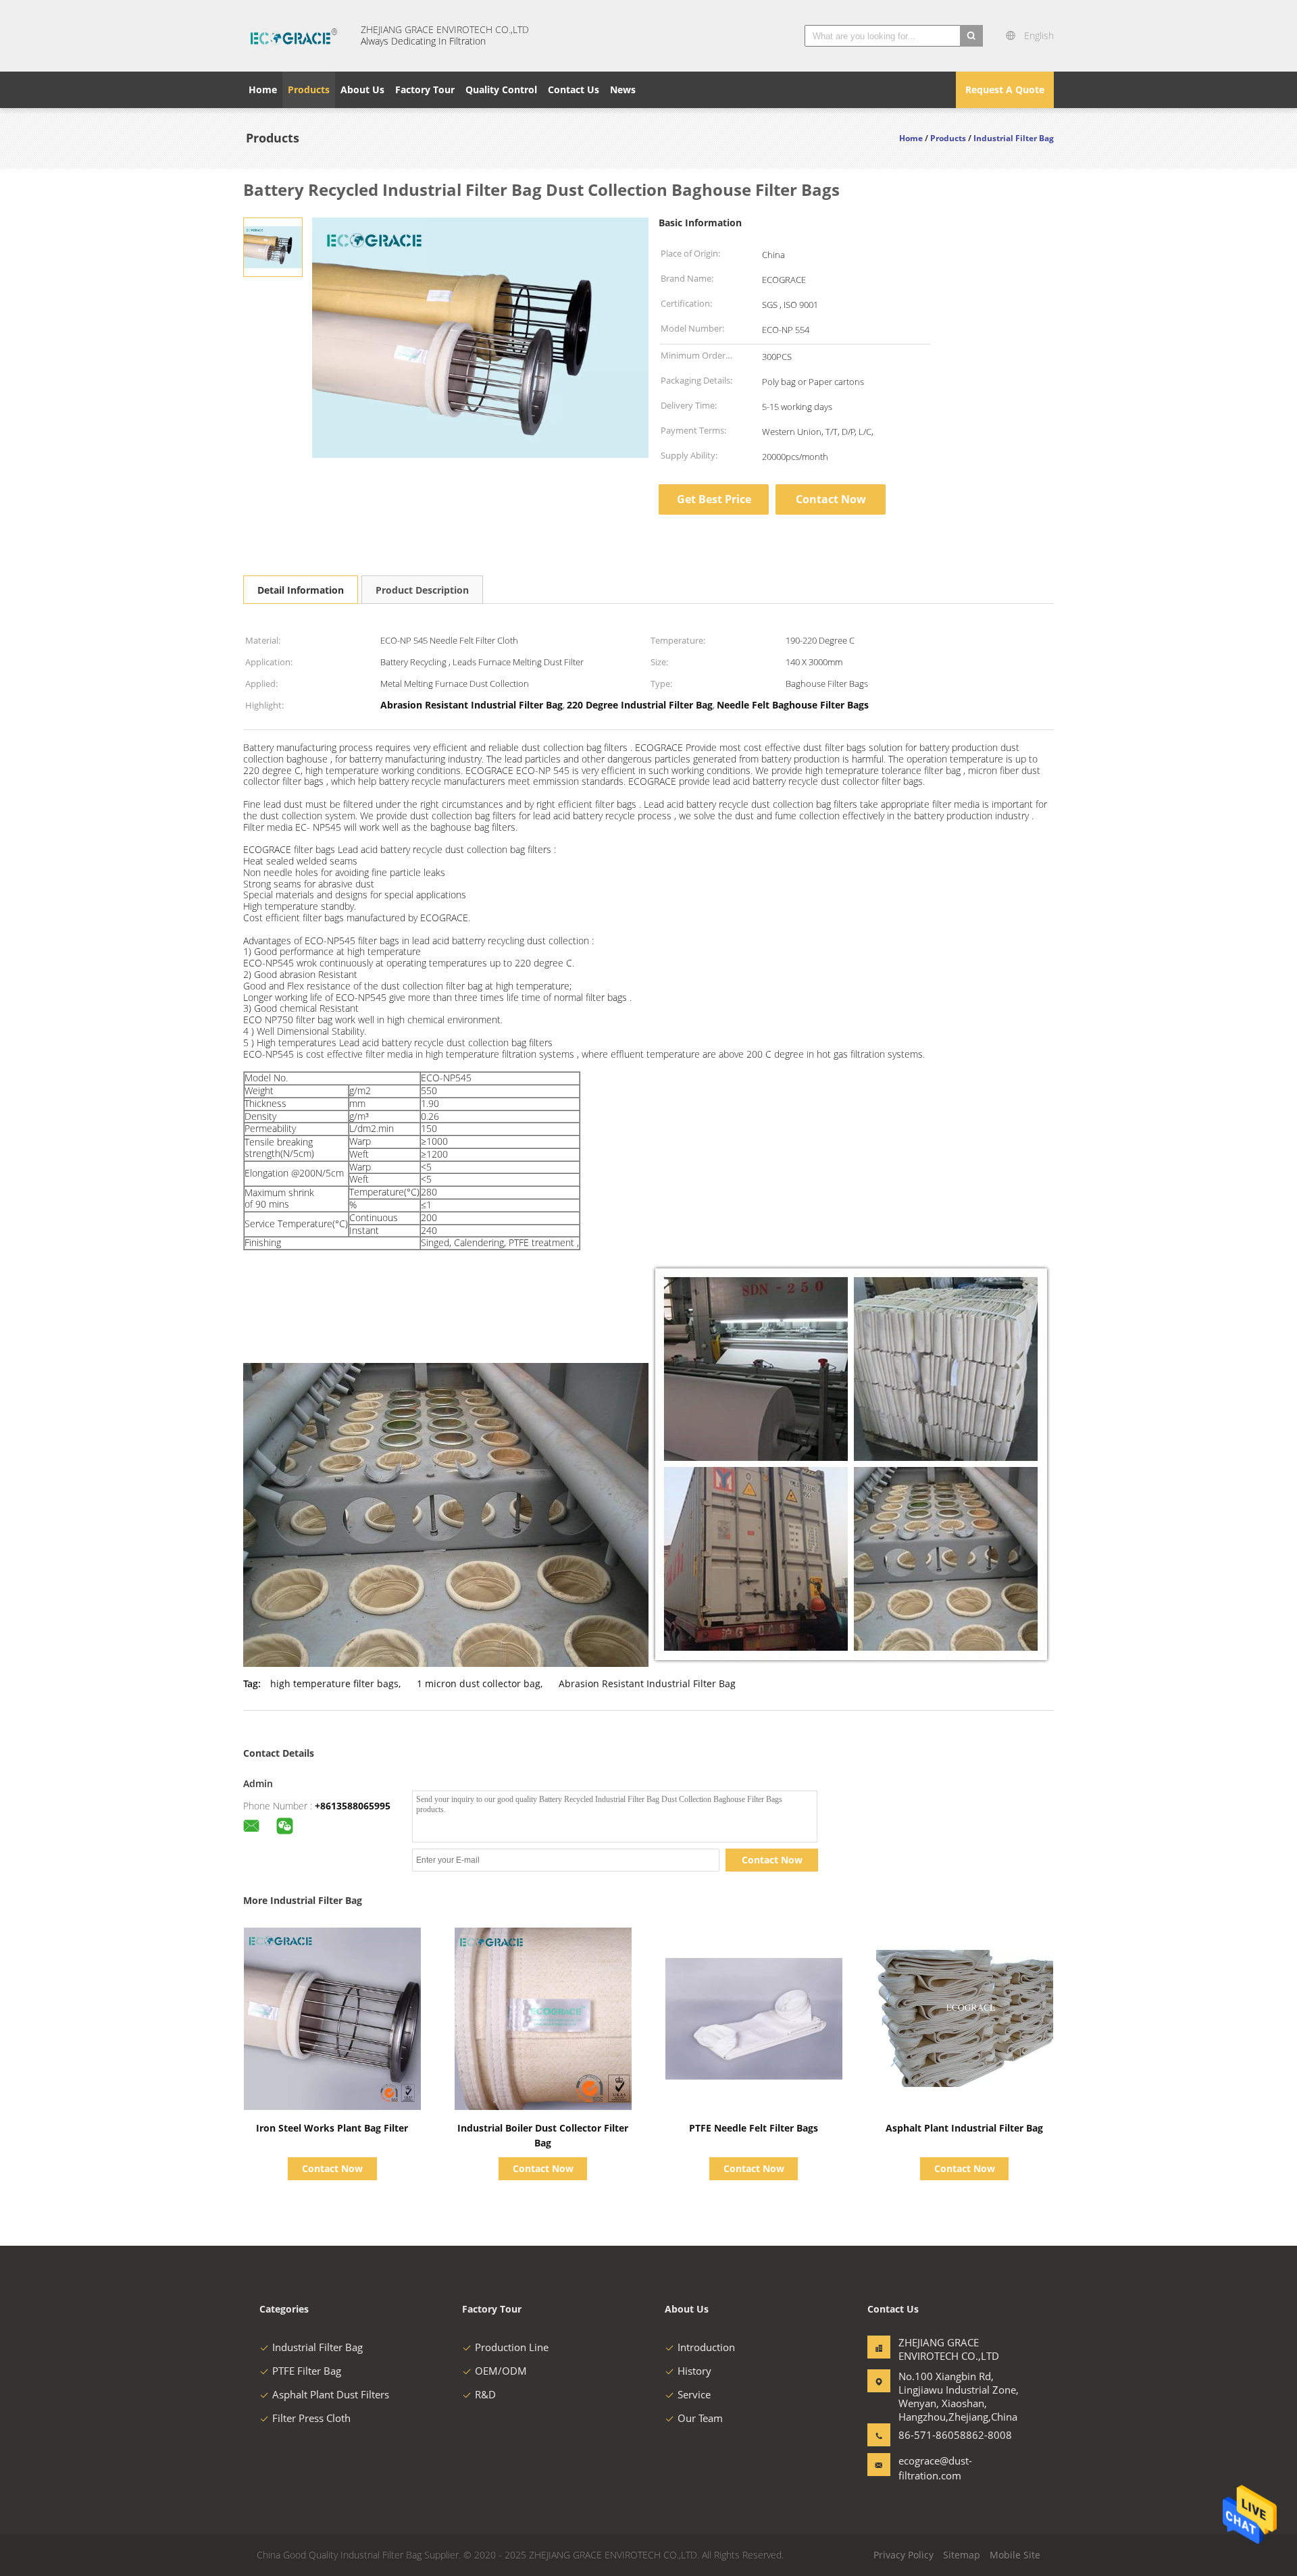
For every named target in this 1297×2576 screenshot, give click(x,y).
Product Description (422, 590)
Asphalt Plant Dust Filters (331, 2394)
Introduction (706, 2347)
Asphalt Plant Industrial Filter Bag (964, 2128)
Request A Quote (1005, 89)
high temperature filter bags (334, 1683)
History (694, 2371)
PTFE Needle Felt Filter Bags (754, 2128)
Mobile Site (1015, 2555)
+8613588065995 (353, 1806)
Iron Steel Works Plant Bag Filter (332, 2128)
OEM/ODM (501, 2371)
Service (694, 2394)
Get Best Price (714, 499)
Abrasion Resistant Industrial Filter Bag (647, 1683)
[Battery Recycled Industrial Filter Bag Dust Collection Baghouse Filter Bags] (273, 246)
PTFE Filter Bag (307, 2371)
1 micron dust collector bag (479, 1683)
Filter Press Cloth (311, 2418)
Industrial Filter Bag (317, 2347)
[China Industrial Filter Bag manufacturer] (294, 36)
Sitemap (962, 2555)
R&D (485, 2394)
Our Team (700, 2418)
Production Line (512, 2347)
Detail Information (301, 590)
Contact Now (831, 499)
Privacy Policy (904, 2555)
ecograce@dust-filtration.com (935, 2468)
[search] (971, 36)
